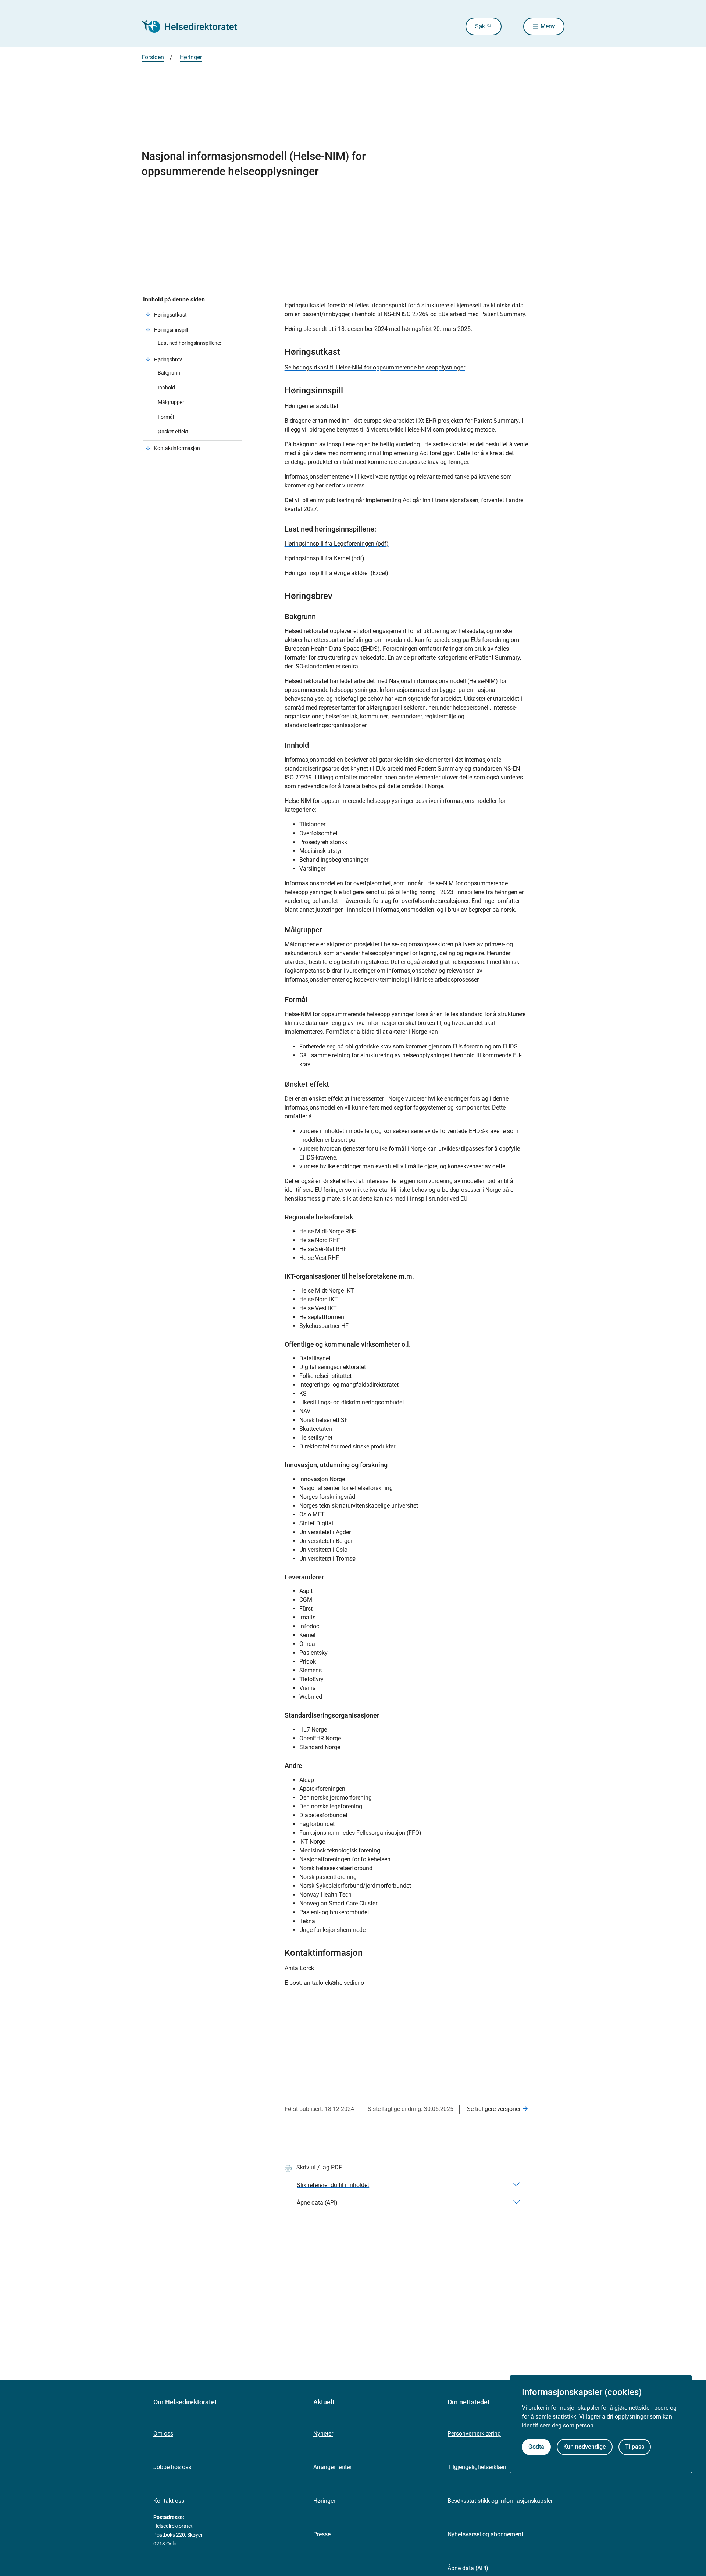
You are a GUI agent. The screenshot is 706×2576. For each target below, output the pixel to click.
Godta (536, 2447)
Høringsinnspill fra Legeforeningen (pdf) (337, 544)
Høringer (324, 2501)
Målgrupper (171, 402)
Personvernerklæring (474, 2434)
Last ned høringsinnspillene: (189, 343)
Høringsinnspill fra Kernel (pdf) (325, 558)
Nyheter (323, 2434)
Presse (322, 2534)
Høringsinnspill (171, 330)
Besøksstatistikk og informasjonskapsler (500, 2501)
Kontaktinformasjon (177, 448)
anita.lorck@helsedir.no (334, 1983)
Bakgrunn (169, 373)
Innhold (166, 387)
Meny (548, 26)
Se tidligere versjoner (494, 2109)
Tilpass (635, 2447)
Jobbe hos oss (172, 2467)
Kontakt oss (169, 2501)
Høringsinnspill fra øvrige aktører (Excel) (336, 573)
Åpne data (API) (468, 2568)
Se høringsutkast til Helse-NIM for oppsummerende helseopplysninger (375, 367)
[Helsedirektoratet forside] (195, 26)
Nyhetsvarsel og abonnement (485, 2534)
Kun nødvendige (585, 2447)
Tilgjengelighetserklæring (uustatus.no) (498, 2467)
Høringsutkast (170, 315)
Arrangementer (332, 2467)
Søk (480, 26)
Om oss (163, 2434)
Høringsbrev (168, 360)
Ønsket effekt (173, 432)
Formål (166, 417)
